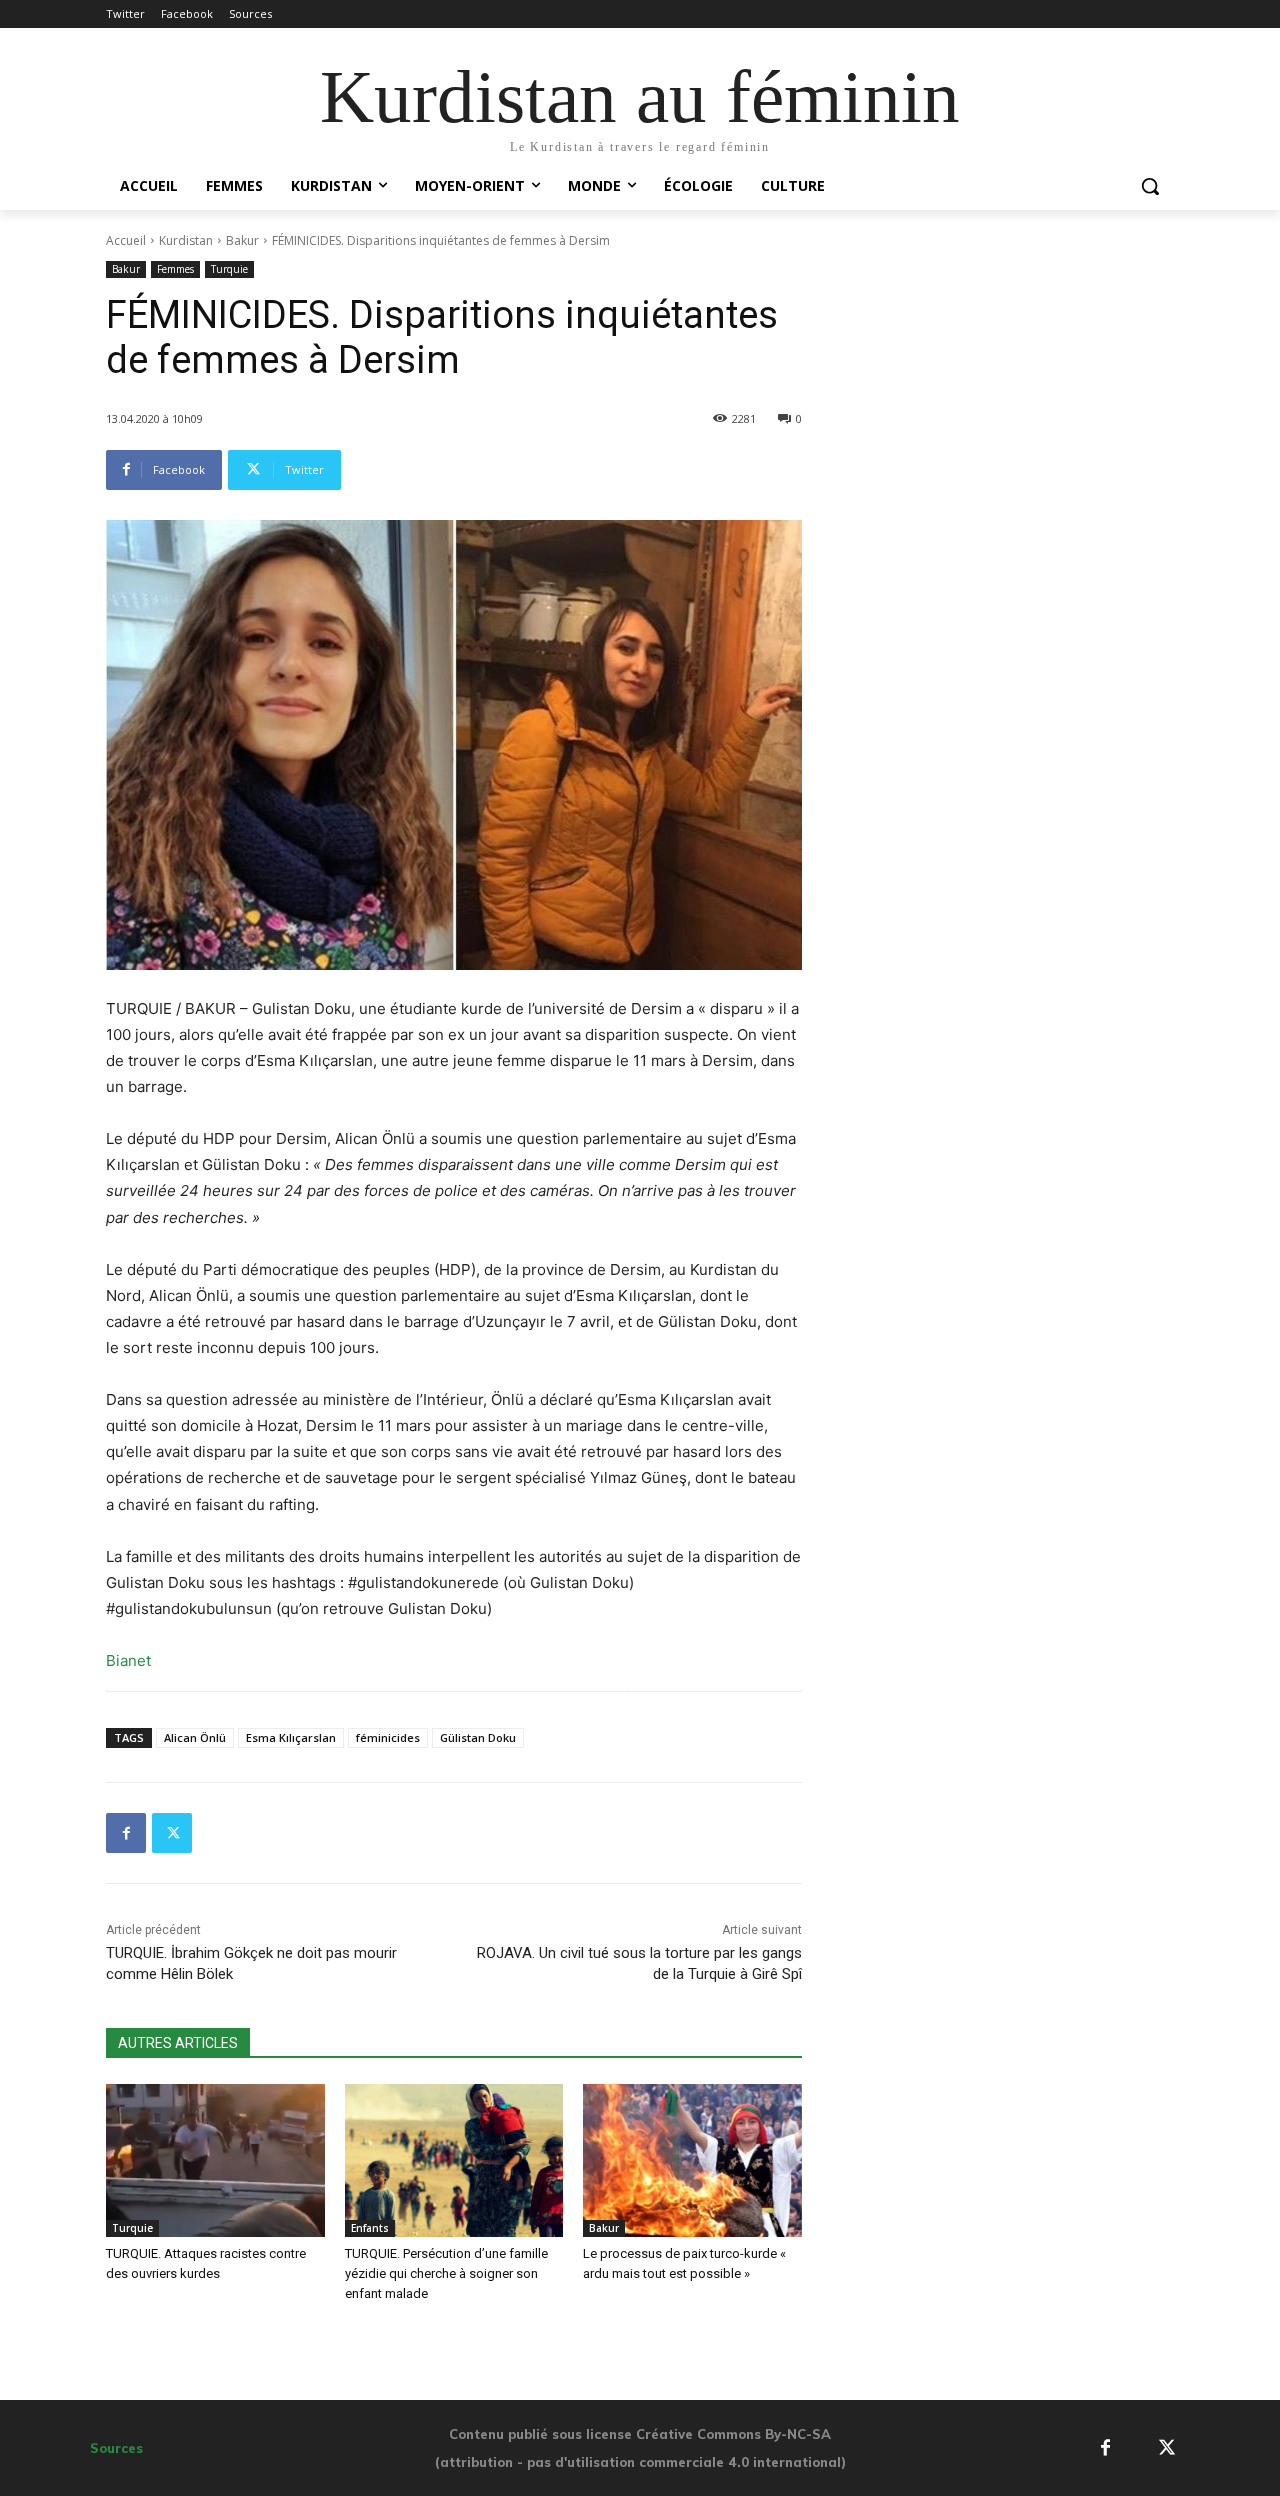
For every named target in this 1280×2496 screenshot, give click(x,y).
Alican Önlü (195, 1737)
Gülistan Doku (478, 1737)
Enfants (370, 2228)
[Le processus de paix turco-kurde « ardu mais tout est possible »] (692, 2160)
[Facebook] (126, 1833)
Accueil (126, 240)
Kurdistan (186, 240)
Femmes (175, 269)
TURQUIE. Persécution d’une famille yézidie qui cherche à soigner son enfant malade (446, 2273)
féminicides (388, 1737)
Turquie (229, 269)
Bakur (242, 240)
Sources (116, 2448)
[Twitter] (172, 1833)
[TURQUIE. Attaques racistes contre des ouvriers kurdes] (215, 2160)
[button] (1150, 186)
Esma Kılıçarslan (291, 1737)
